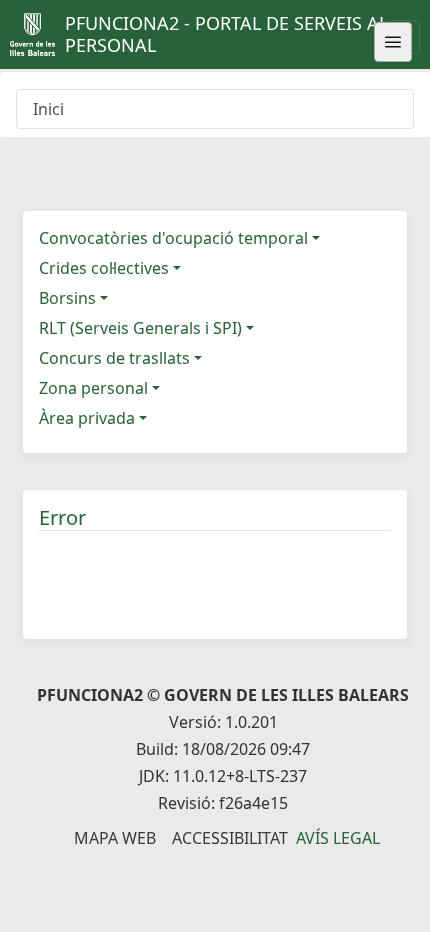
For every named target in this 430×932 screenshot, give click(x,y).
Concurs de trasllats (114, 358)
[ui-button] (393, 42)
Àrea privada (87, 418)
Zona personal (93, 388)
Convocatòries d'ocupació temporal (173, 238)
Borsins (67, 298)
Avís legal (338, 838)
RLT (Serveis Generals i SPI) (140, 328)
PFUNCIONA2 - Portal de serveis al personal (226, 34)
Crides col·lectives (104, 268)
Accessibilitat (230, 838)
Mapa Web (115, 838)
